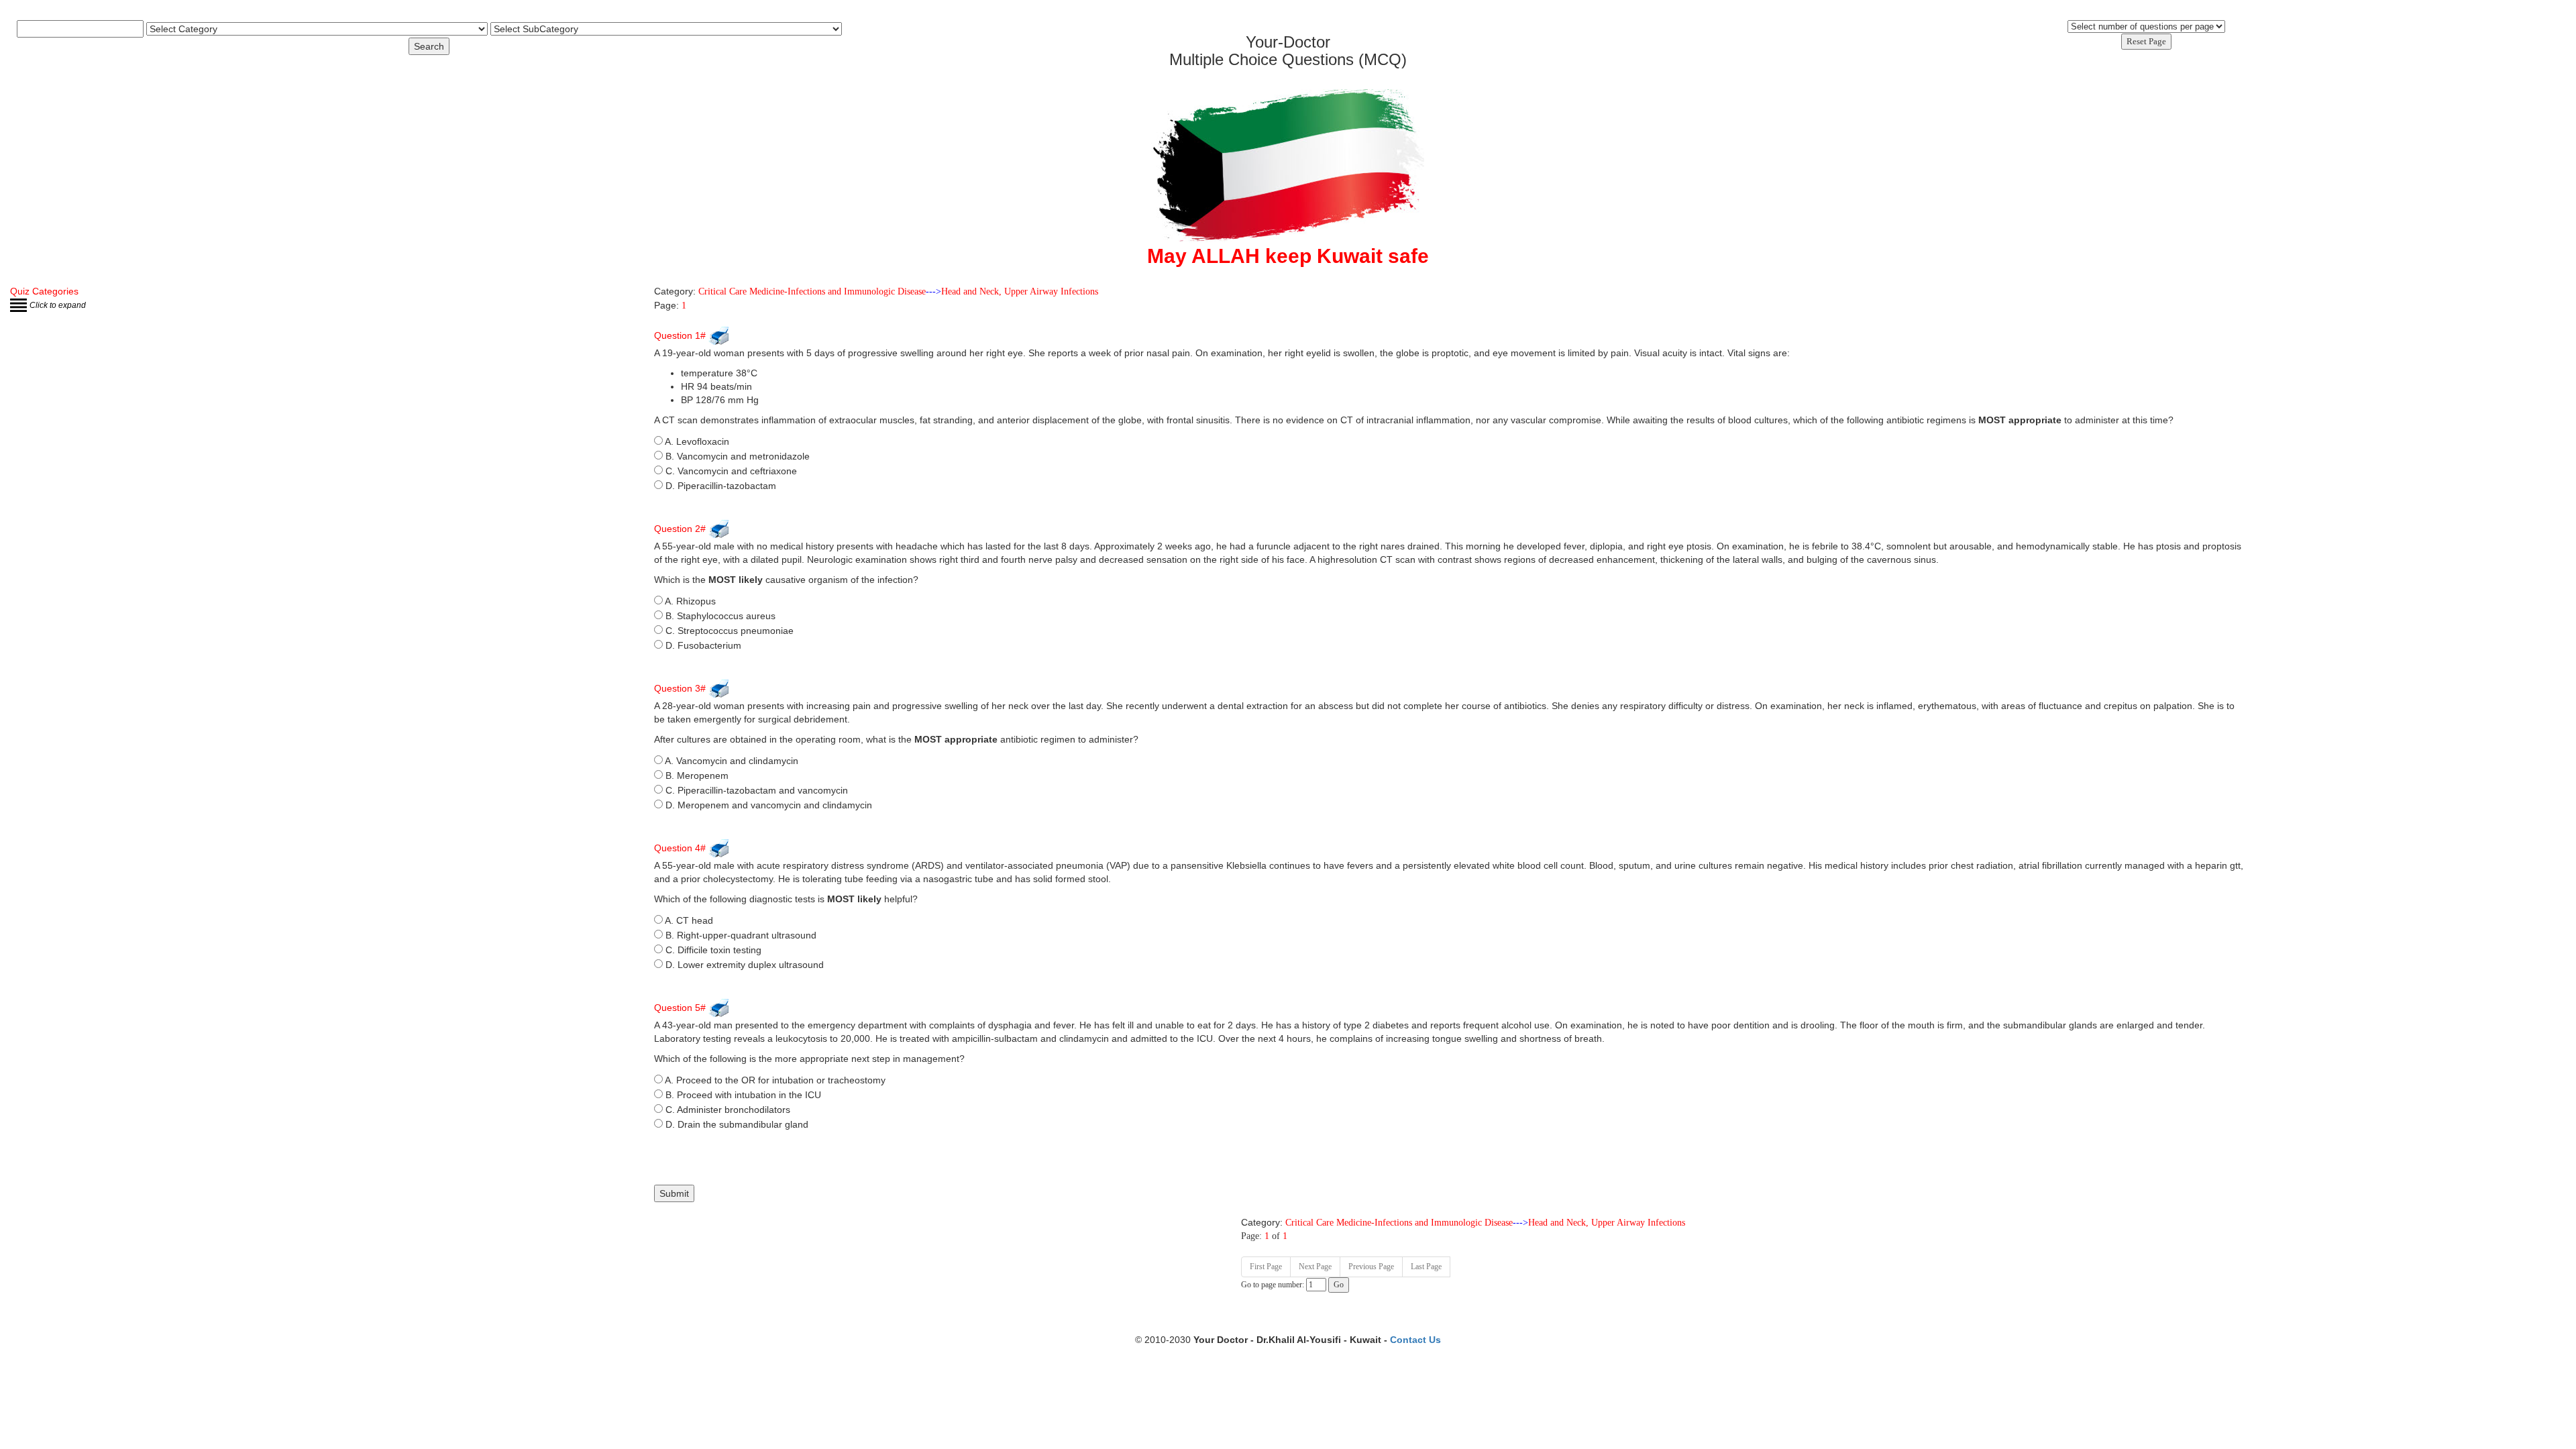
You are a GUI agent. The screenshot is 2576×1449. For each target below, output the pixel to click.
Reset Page (2146, 41)
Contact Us (1415, 1340)
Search (429, 46)
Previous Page (1371, 1267)
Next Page (1315, 1267)
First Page (1266, 1267)
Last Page (1426, 1267)
